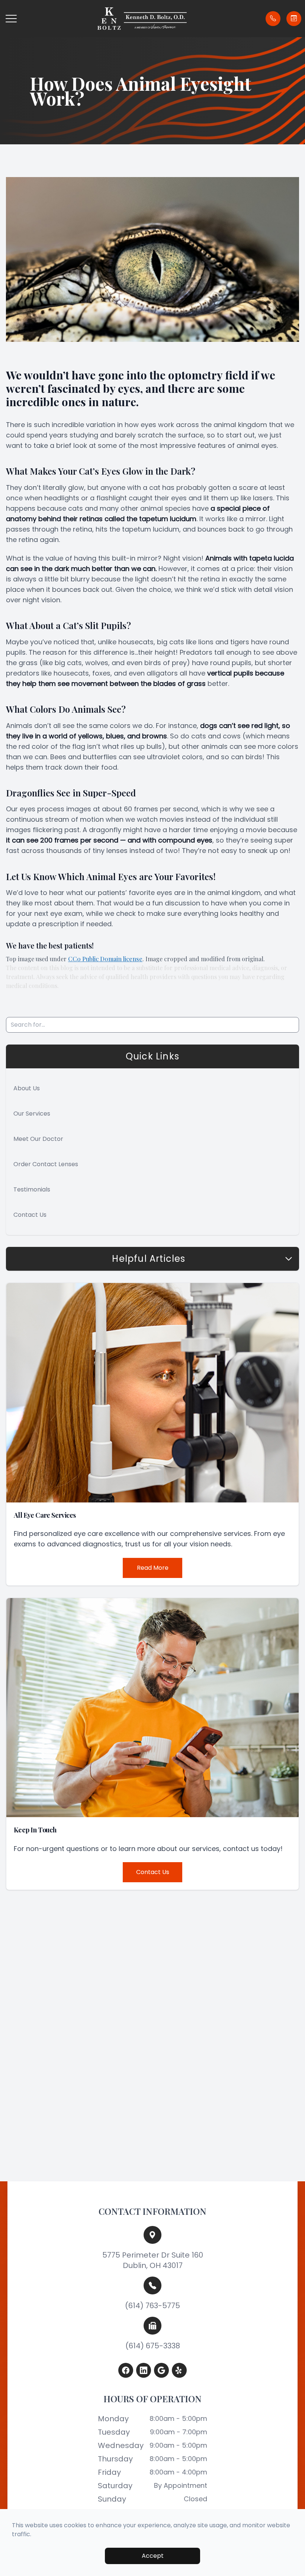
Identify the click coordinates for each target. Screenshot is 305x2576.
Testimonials (32, 1189)
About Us (27, 1088)
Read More (153, 1568)
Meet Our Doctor (38, 1139)
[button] (11, 19)
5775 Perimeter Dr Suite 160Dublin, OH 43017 (153, 2260)
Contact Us (30, 1215)
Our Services (32, 1114)
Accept (153, 2556)
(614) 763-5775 (152, 2306)
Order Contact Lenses (46, 1164)
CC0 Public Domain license (105, 959)
